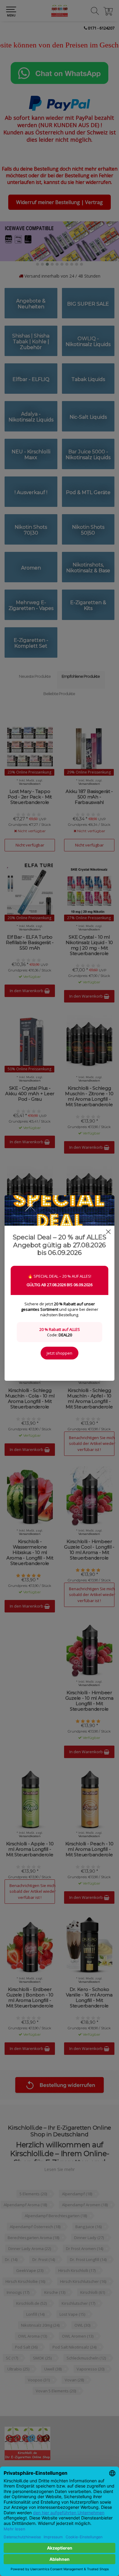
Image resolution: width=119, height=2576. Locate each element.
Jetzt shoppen (60, 1353)
